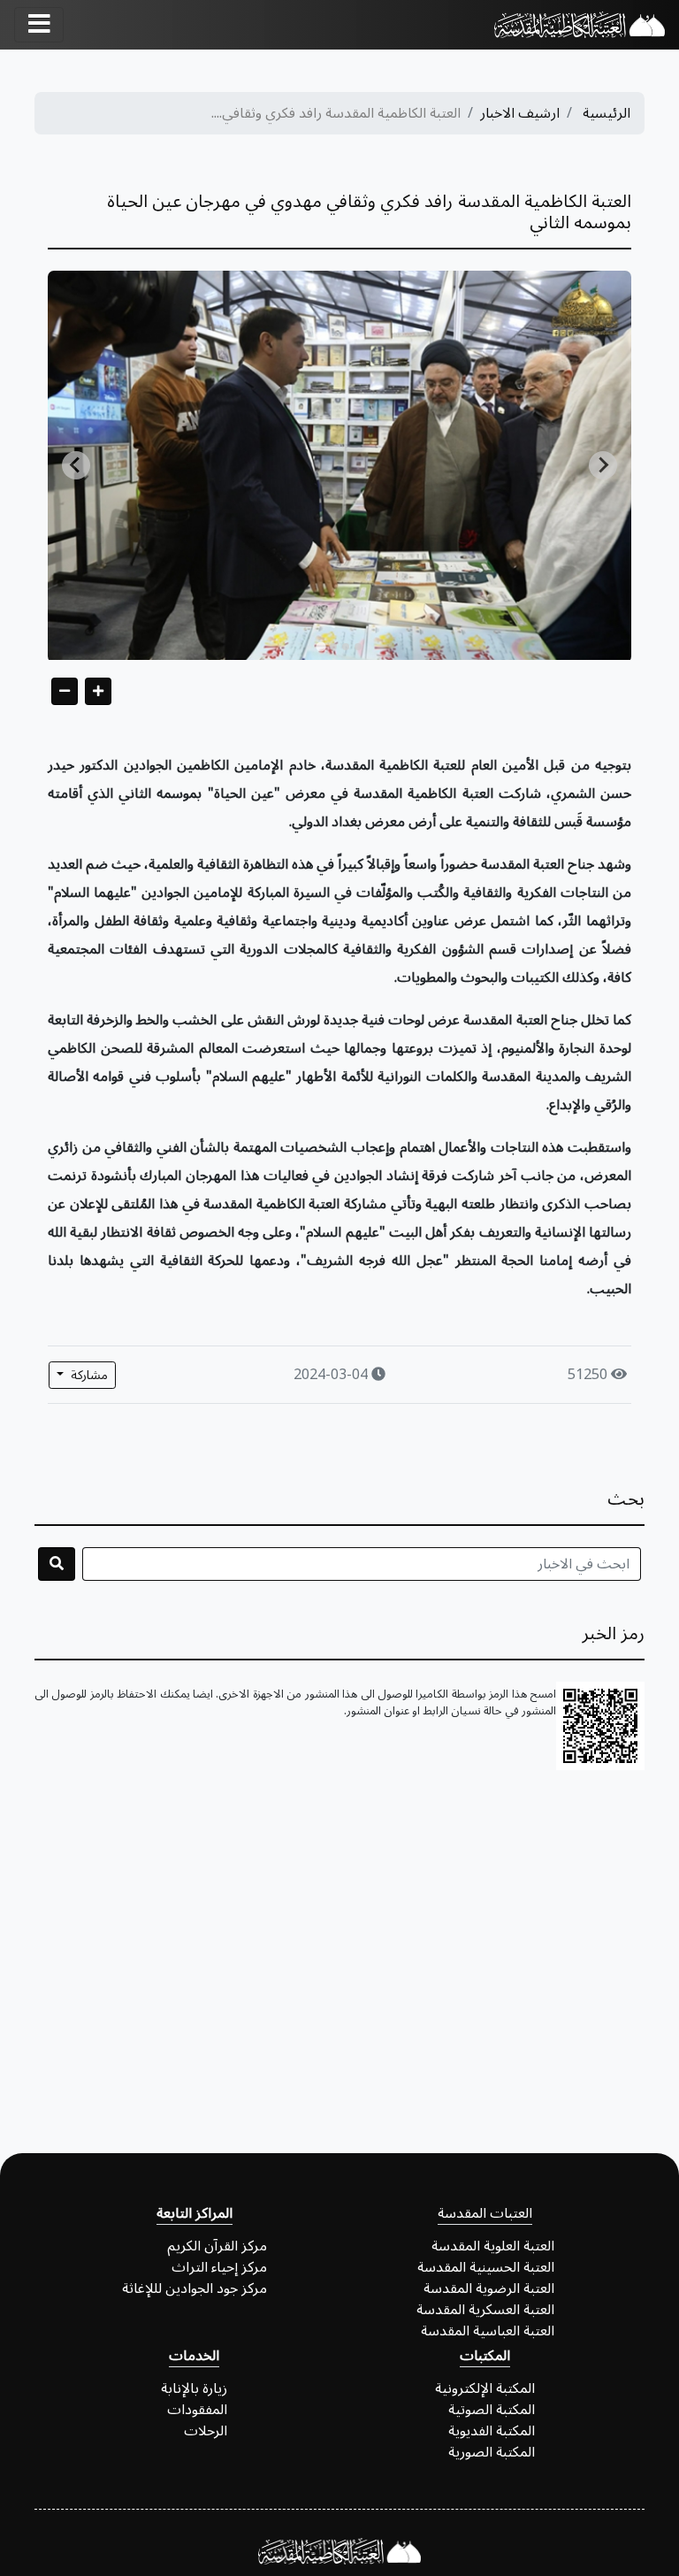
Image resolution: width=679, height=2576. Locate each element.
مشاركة (88, 1375)
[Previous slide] (76, 465)
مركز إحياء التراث (219, 2267)
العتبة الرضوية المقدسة (489, 2288)
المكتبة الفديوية (492, 2431)
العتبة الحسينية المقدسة (486, 2267)
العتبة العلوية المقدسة (493, 2246)
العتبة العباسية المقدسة (488, 2331)
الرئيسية (607, 113)
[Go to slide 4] (320, 646)
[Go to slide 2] (346, 647)
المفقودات (197, 2410)
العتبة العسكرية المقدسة (485, 2310)
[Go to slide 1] (358, 647)
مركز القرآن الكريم (217, 2246)
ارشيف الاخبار (520, 113)
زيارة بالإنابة (194, 2388)
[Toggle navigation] (39, 25)
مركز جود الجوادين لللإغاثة (195, 2288)
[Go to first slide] (603, 465)
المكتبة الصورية (492, 2452)
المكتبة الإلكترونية (485, 2388)
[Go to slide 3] (333, 647)
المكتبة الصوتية (492, 2410)
